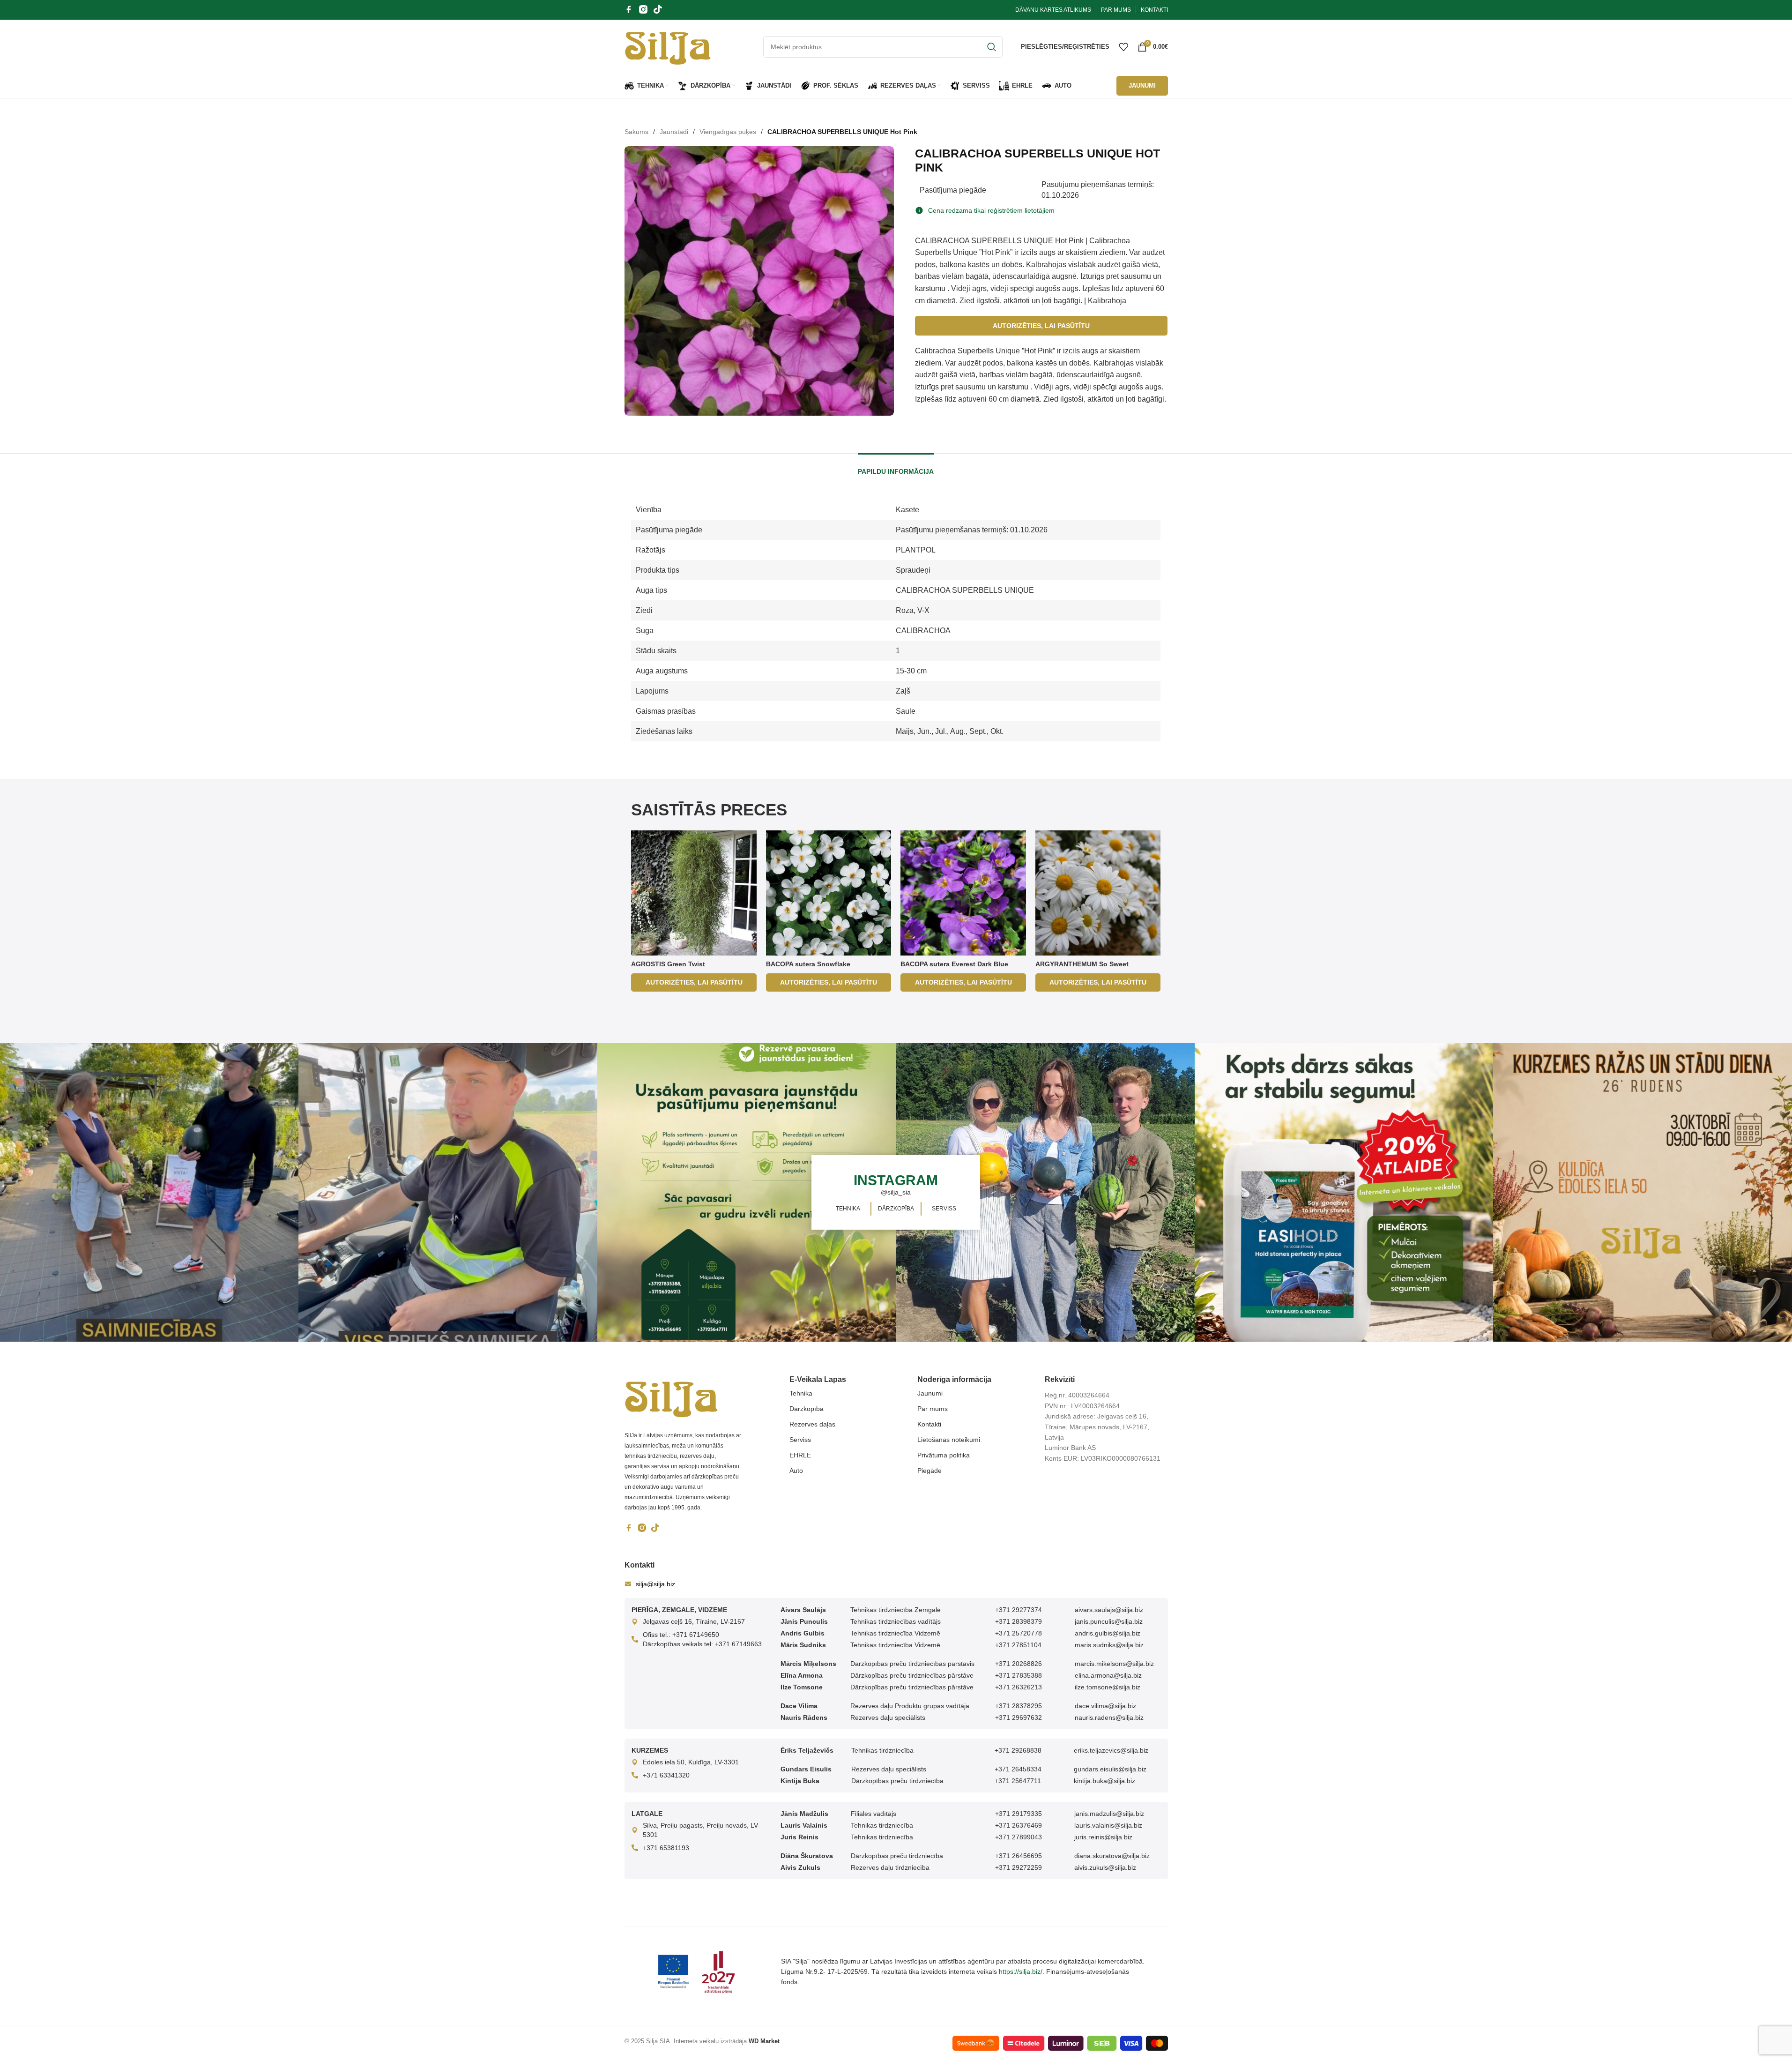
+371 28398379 (1019, 1621)
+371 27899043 (1019, 1837)
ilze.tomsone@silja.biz (1108, 1687)
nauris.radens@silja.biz (1109, 1717)
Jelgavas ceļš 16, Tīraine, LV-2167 (694, 1621)
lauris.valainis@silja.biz (1108, 1825)
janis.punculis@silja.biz (1109, 1621)
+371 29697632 (1019, 1717)
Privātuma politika (944, 1455)
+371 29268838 (1018, 1750)
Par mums (933, 1409)
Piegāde (929, 1471)
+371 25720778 (1019, 1633)
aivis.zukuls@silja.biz (1105, 1867)
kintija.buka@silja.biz (1104, 1781)
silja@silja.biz (655, 1584)
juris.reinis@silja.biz (1103, 1837)
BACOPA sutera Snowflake (808, 964)
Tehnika (801, 1393)
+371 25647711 (1018, 1781)
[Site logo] (668, 46)
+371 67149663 (738, 1644)
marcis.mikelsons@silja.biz (1114, 1664)
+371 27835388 (1019, 1675)
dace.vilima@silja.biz (1105, 1706)
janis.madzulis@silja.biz (1109, 1814)
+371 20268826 (1019, 1664)
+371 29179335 (1019, 1814)
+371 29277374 (1019, 1610)
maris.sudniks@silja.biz (1109, 1645)
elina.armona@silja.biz (1108, 1675)
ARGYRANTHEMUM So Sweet (1082, 964)
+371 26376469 (1019, 1825)
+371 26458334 (1018, 1769)
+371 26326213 (1019, 1687)
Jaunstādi (674, 132)
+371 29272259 (1019, 1867)
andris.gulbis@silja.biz (1108, 1633)
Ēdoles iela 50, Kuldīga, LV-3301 (691, 1762)
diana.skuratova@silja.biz (1112, 1856)
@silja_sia (896, 1192)
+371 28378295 (1019, 1706)
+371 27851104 (1018, 1645)
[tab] (896, 467)
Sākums (636, 132)
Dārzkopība (807, 1409)
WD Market (764, 2041)
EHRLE (800, 1455)
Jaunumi (930, 1393)
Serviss (800, 1440)
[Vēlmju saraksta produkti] (1123, 47)
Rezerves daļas (812, 1424)
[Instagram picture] (149, 1193)
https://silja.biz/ (1021, 1971)
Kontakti (929, 1424)
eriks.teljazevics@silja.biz (1111, 1750)
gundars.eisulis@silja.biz (1110, 1769)
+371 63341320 (666, 1775)
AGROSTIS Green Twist (668, 964)
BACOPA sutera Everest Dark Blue (954, 964)
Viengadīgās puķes (728, 132)
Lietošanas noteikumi (949, 1440)
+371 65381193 (666, 1848)
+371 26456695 (1019, 1856)
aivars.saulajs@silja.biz (1109, 1610)
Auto (796, 1471)
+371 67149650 (696, 1635)
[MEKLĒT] (992, 47)
